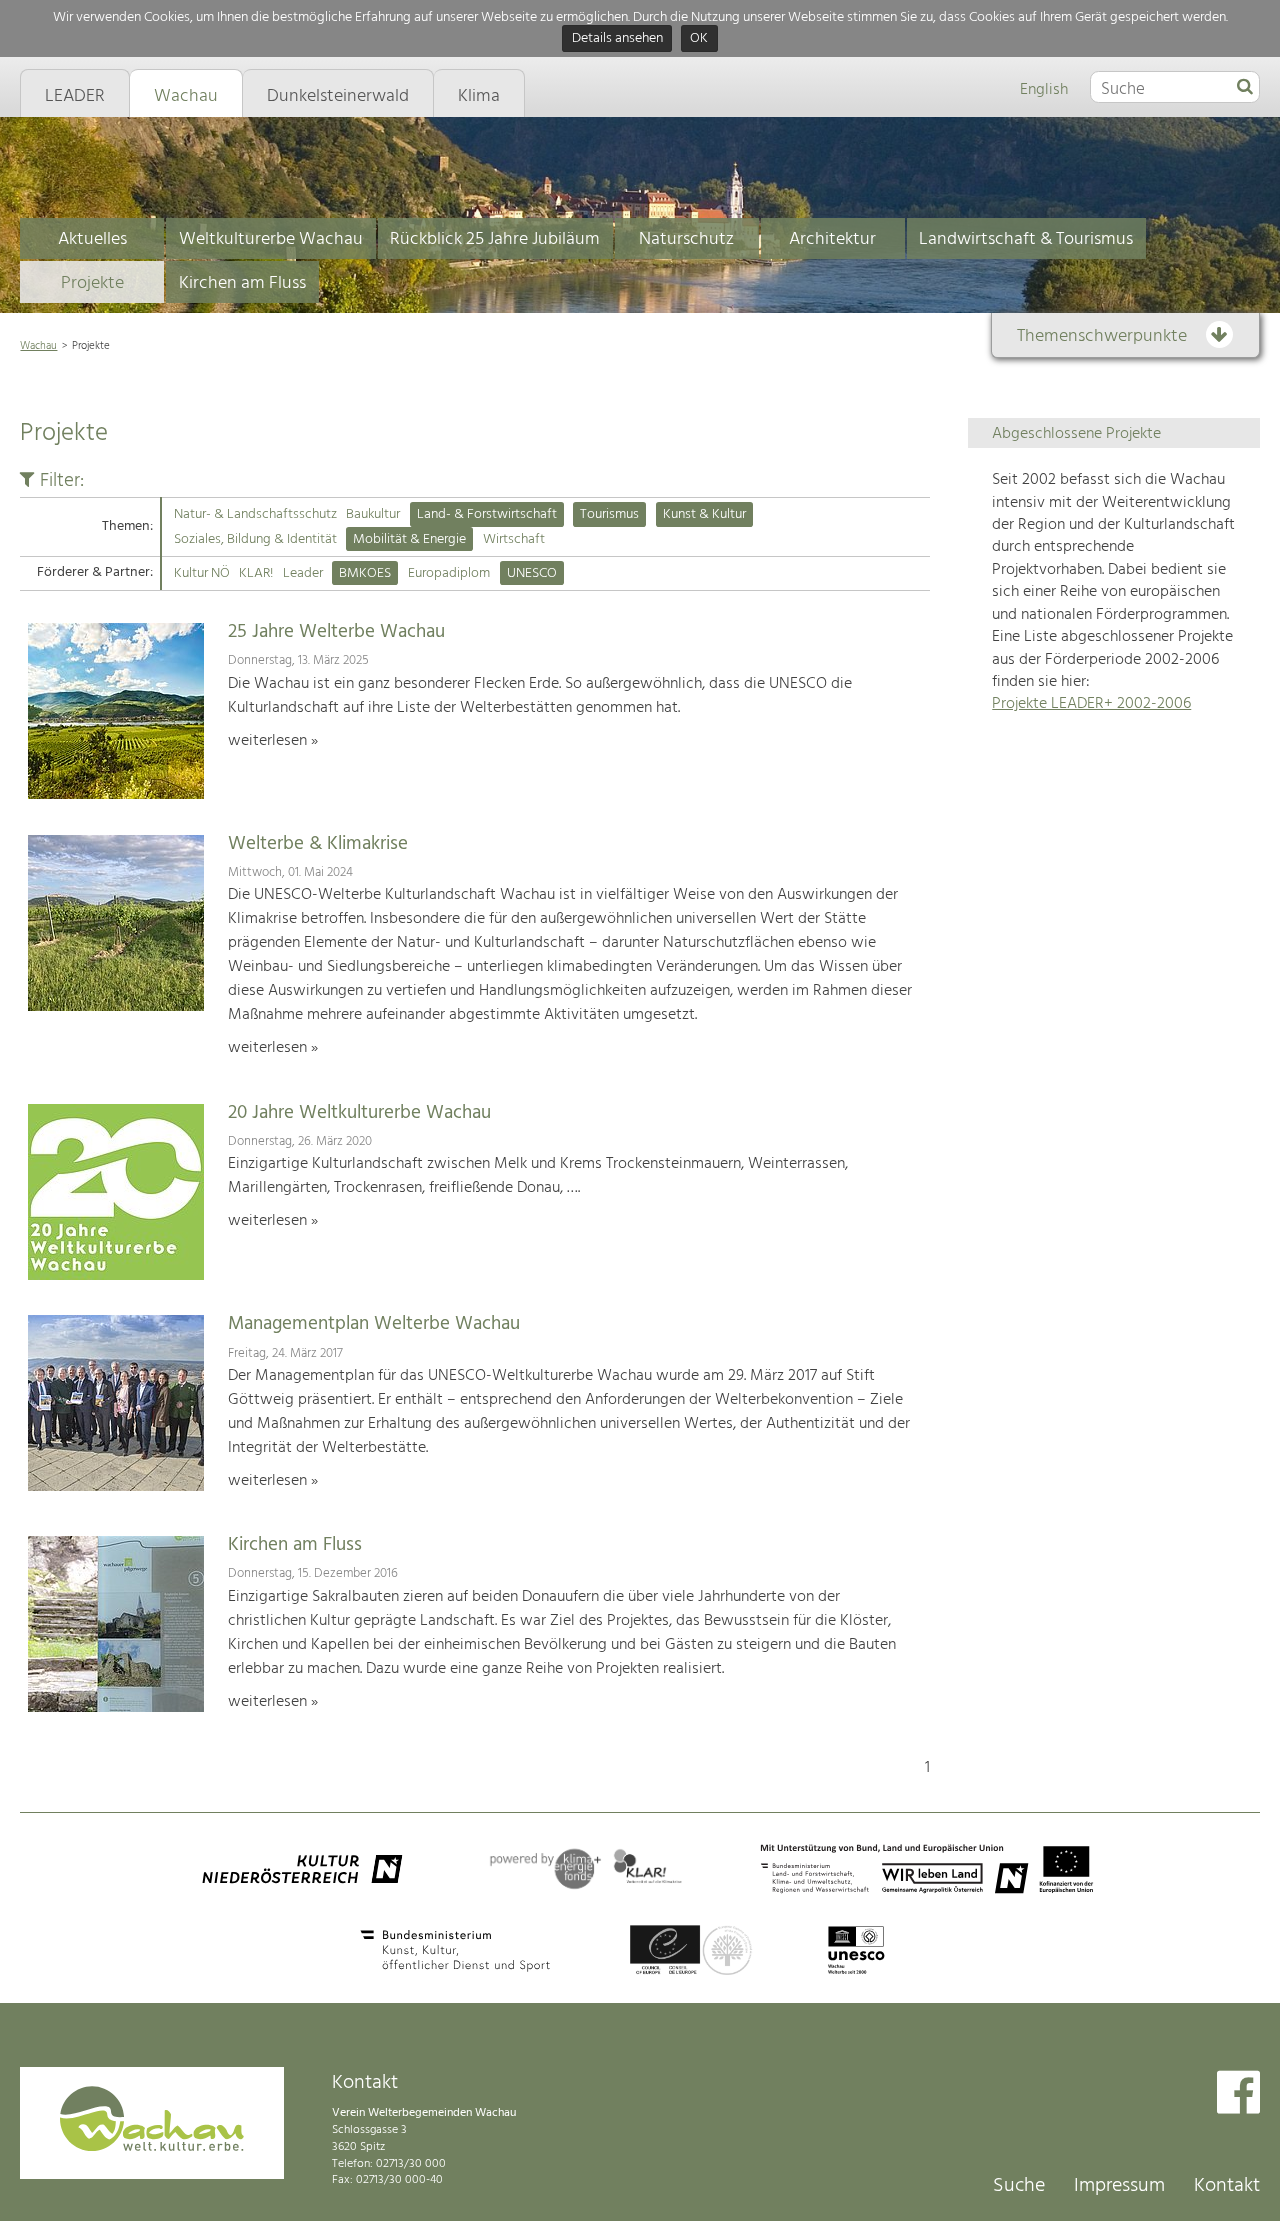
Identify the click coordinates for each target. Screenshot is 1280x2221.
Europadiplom (449, 573)
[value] (1245, 88)
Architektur (832, 239)
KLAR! (256, 573)
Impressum (1119, 2186)
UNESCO (532, 573)
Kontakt (1227, 2186)
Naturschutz (686, 239)
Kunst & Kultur (704, 514)
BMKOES (365, 573)
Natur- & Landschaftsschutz (255, 514)
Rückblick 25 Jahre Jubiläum (495, 239)
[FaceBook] (1238, 2094)
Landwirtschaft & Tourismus (1026, 239)
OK (699, 39)
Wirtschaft (514, 539)
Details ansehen (617, 39)
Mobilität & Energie (409, 539)
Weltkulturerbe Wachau (271, 239)
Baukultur (373, 514)
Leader (303, 573)
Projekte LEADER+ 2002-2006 (1091, 704)
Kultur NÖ (202, 573)
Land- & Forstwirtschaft (487, 514)
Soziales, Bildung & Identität (255, 539)
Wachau (38, 346)
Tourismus (609, 514)
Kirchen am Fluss (242, 283)
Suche (1019, 2186)
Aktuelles (92, 239)
